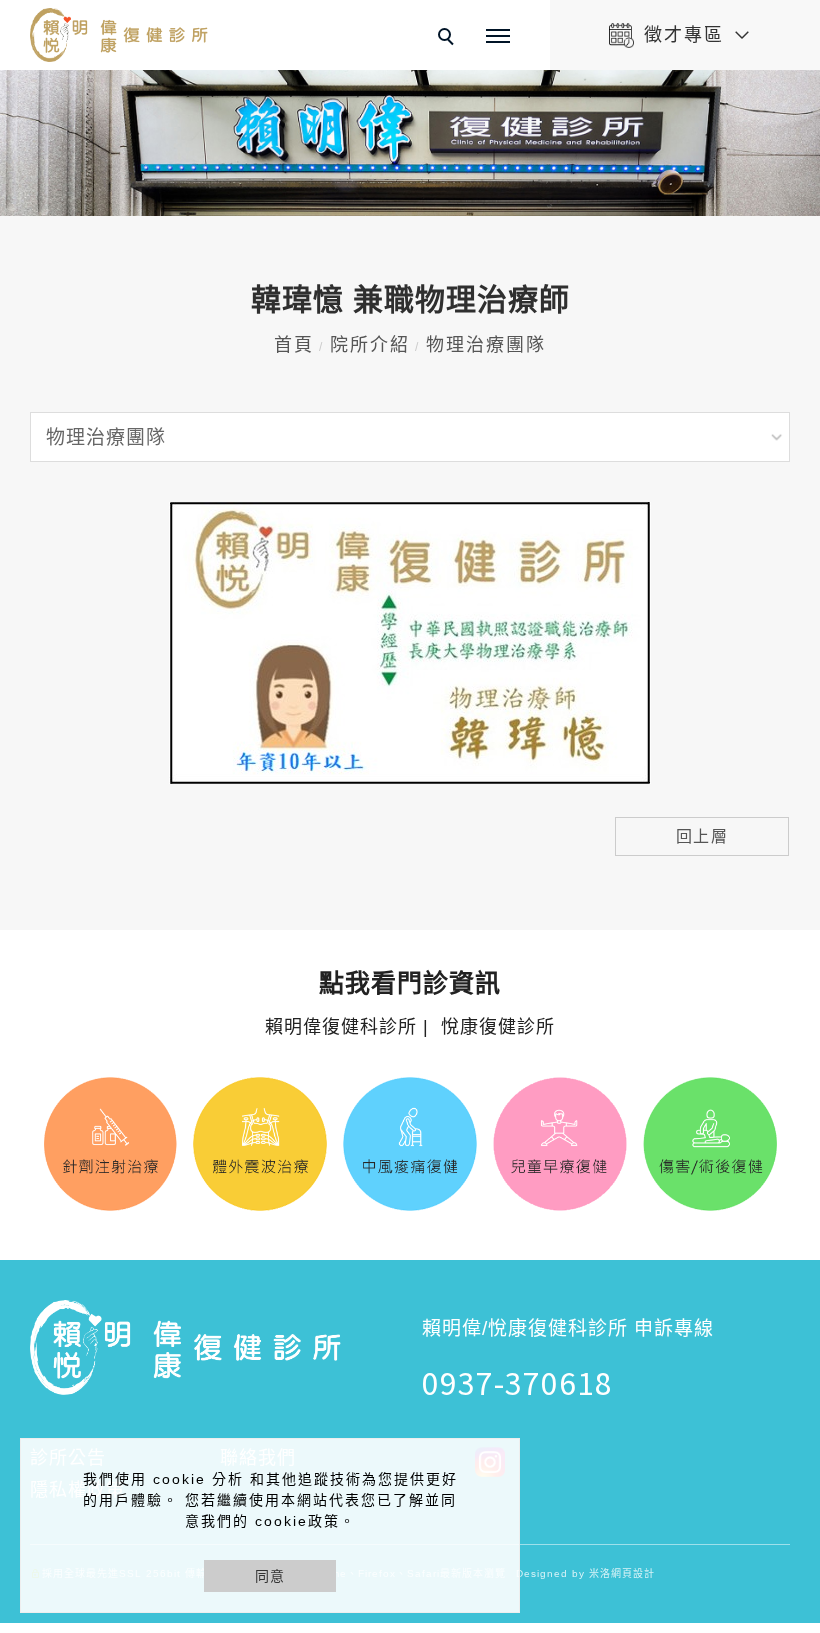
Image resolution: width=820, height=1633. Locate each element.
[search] (449, 39)
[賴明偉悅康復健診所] (554, 1460)
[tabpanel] (410, 143)
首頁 (294, 345)
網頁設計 (633, 1573)
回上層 (702, 836)
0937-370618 (517, 1382)
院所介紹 (370, 345)
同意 (270, 1576)
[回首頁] (120, 35)
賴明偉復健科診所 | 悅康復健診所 (410, 1004)
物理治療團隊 (486, 345)
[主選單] (498, 37)
